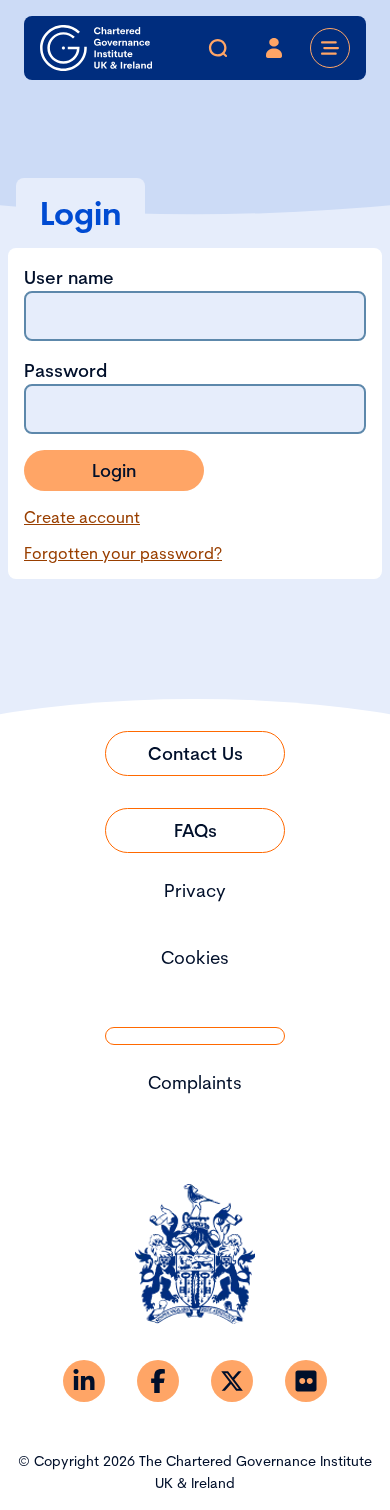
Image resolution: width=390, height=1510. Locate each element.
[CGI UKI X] (232, 1381)
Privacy (195, 890)
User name (69, 277)
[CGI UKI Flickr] (306, 1381)
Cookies (195, 957)
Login (114, 470)
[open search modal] (218, 48)
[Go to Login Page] (274, 48)
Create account (82, 517)
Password (65, 370)
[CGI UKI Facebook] (158, 1381)
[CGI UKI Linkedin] (84, 1381)
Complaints (195, 1082)
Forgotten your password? (123, 553)
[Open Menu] (330, 48)
